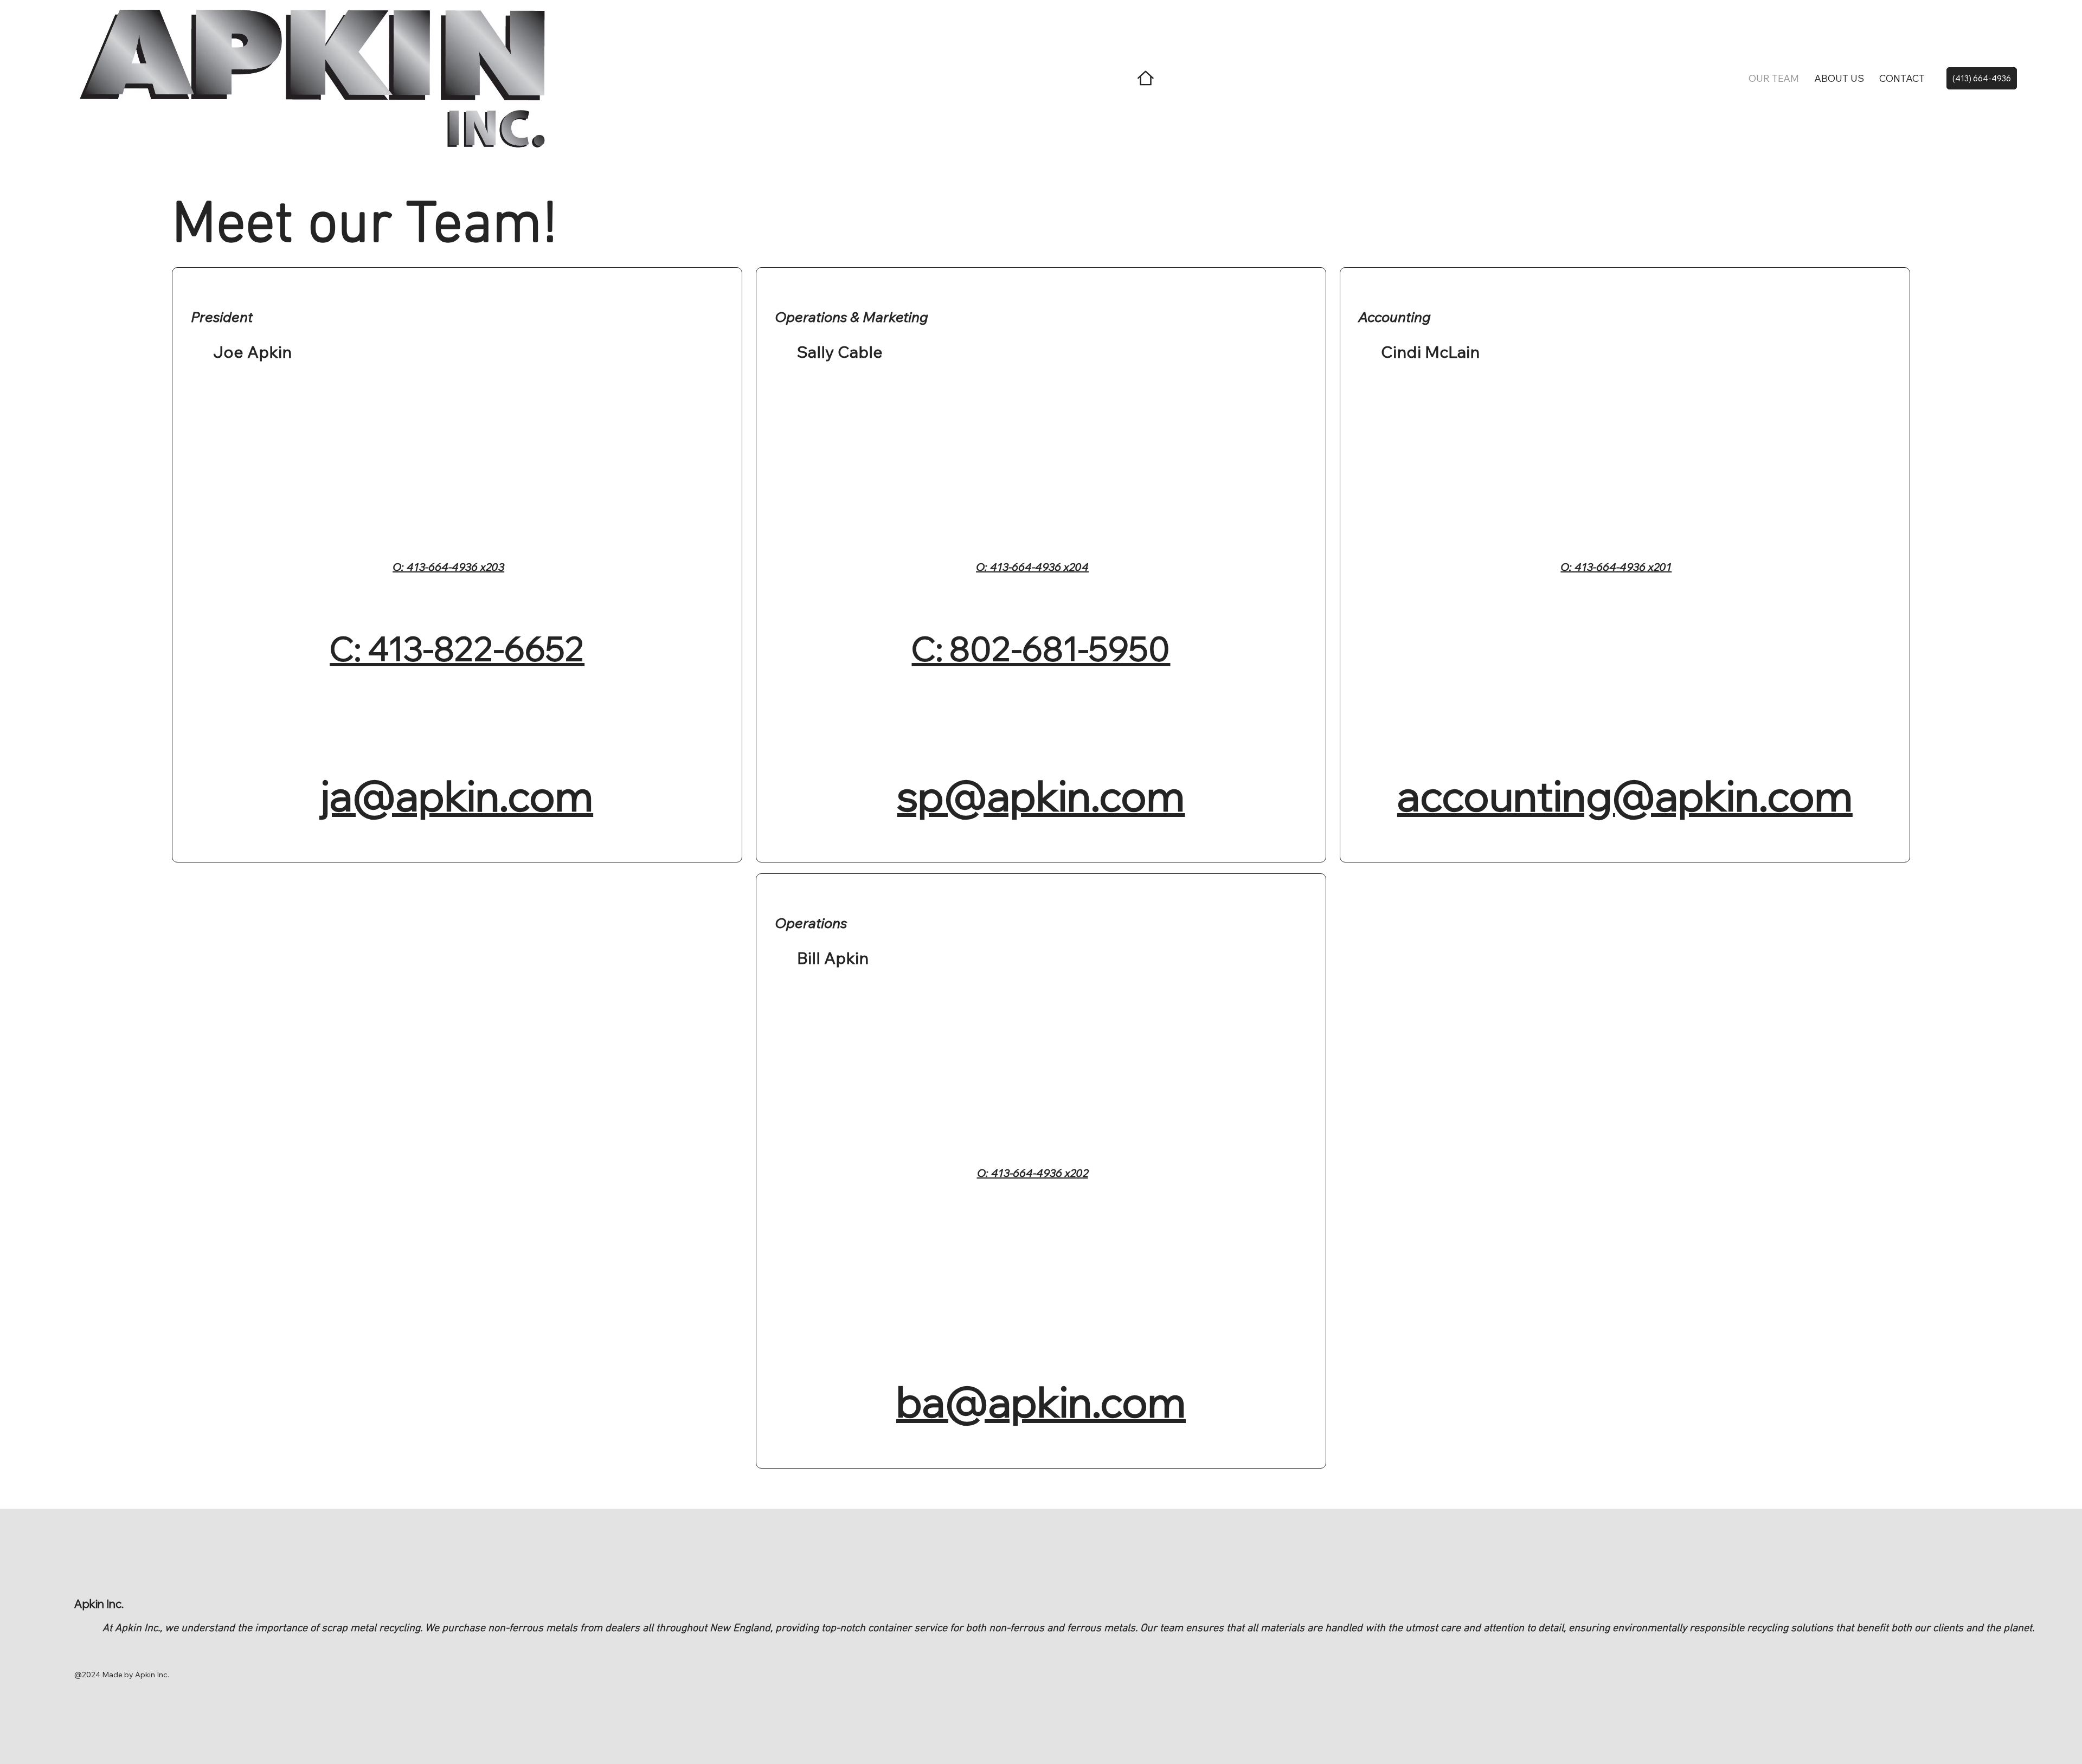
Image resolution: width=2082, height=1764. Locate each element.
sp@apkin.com (1041, 795)
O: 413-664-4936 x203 (448, 567)
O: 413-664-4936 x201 (1616, 567)
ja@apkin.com (457, 795)
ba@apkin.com (1041, 1401)
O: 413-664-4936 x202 (1033, 1173)
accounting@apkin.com (1625, 795)
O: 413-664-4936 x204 (1032, 567)
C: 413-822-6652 (457, 648)
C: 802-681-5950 (1041, 648)
